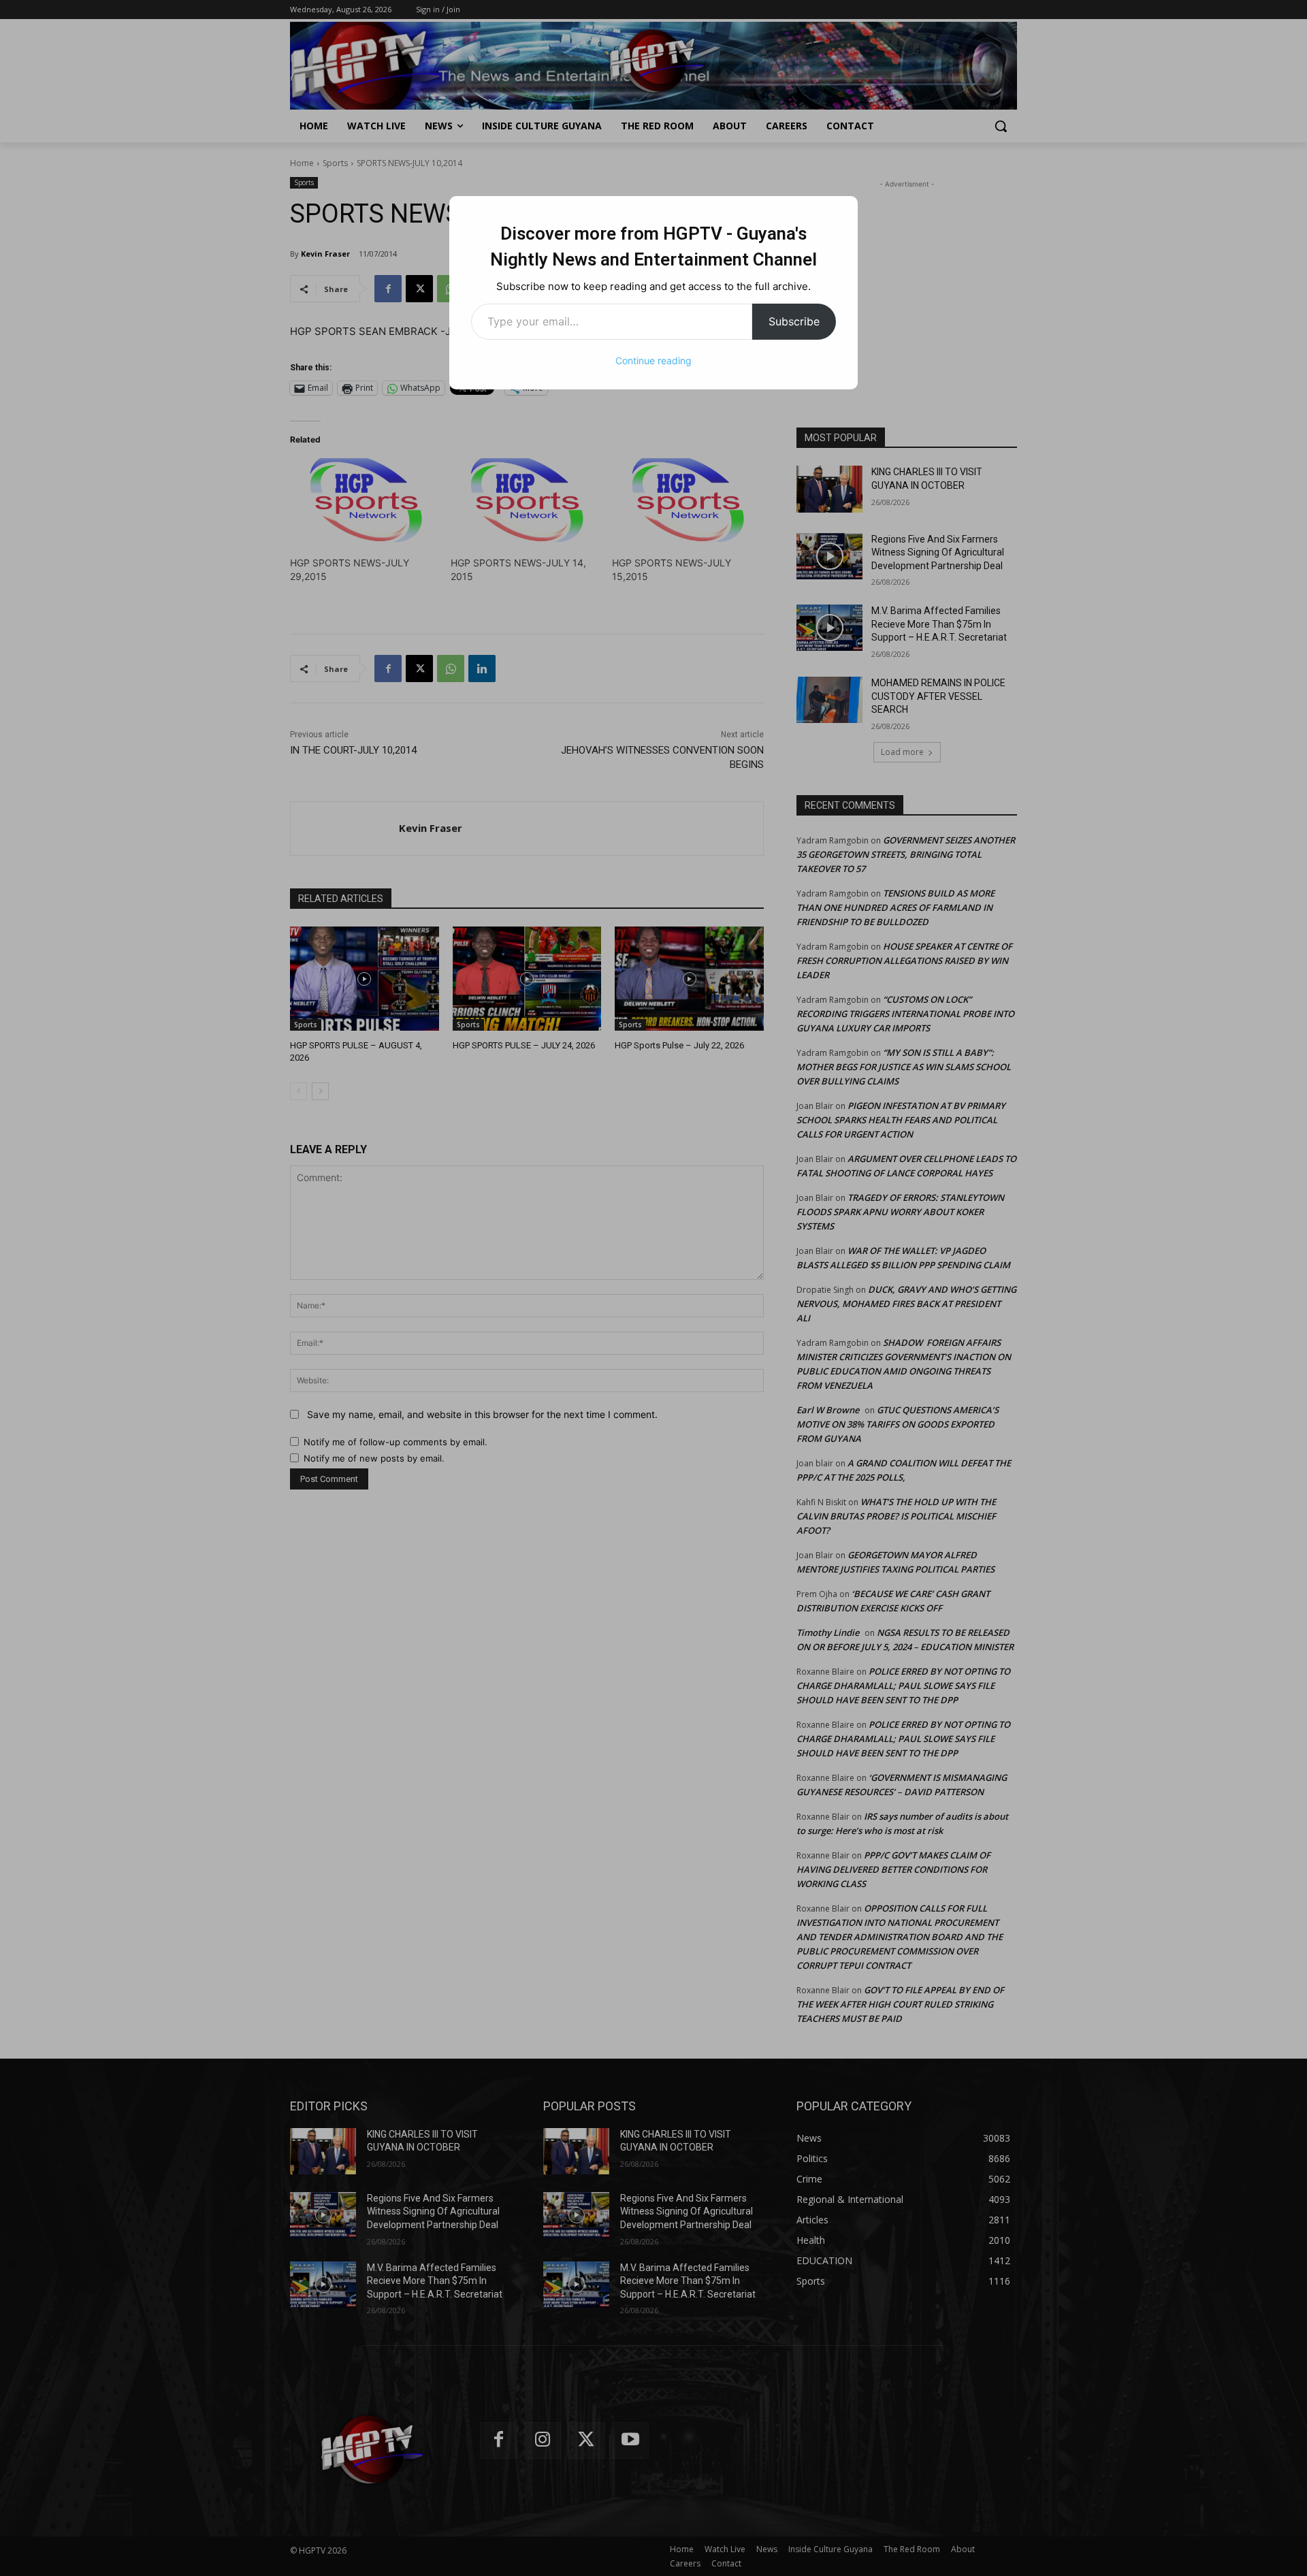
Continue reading (653, 360)
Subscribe (794, 321)
